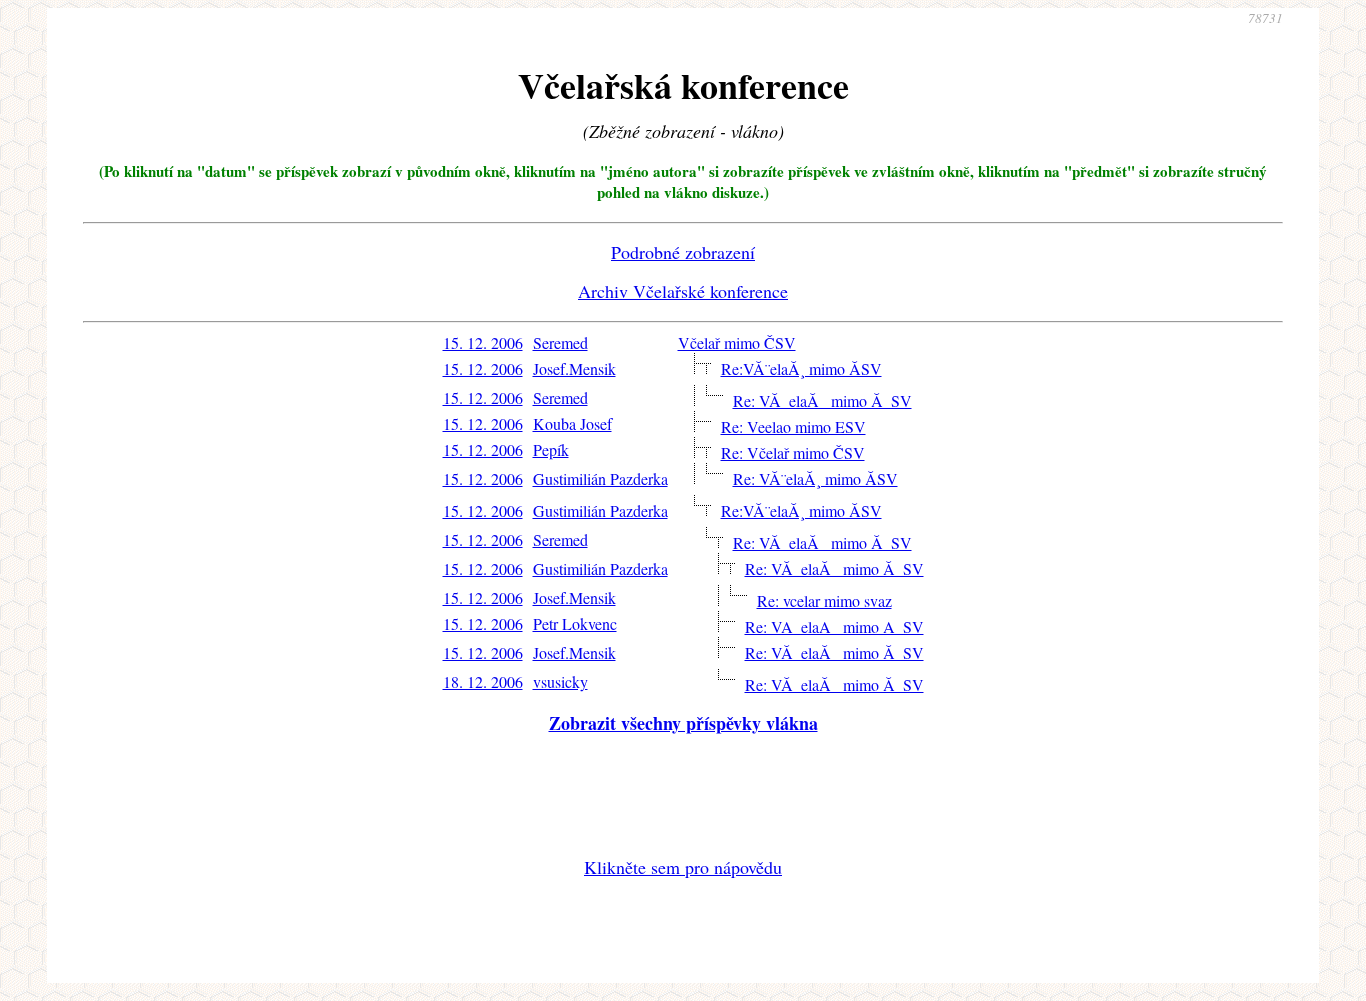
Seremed (560, 342)
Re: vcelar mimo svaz (824, 600)
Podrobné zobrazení (683, 252)
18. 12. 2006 (483, 681)
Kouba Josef (572, 423)
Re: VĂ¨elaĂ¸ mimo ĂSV (815, 478)
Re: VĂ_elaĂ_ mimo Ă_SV (822, 400)
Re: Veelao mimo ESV (793, 426)
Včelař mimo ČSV (737, 342)
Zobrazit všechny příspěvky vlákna (683, 723)
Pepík (551, 449)
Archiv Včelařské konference (683, 291)
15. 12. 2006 (483, 342)
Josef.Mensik (574, 368)
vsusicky (560, 681)
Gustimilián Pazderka (600, 478)
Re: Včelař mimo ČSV (793, 452)
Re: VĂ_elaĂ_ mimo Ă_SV (834, 568)
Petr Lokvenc (575, 623)
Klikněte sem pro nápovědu (683, 867)
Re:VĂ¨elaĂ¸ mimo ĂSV (801, 368)
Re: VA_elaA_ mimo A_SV (834, 626)
